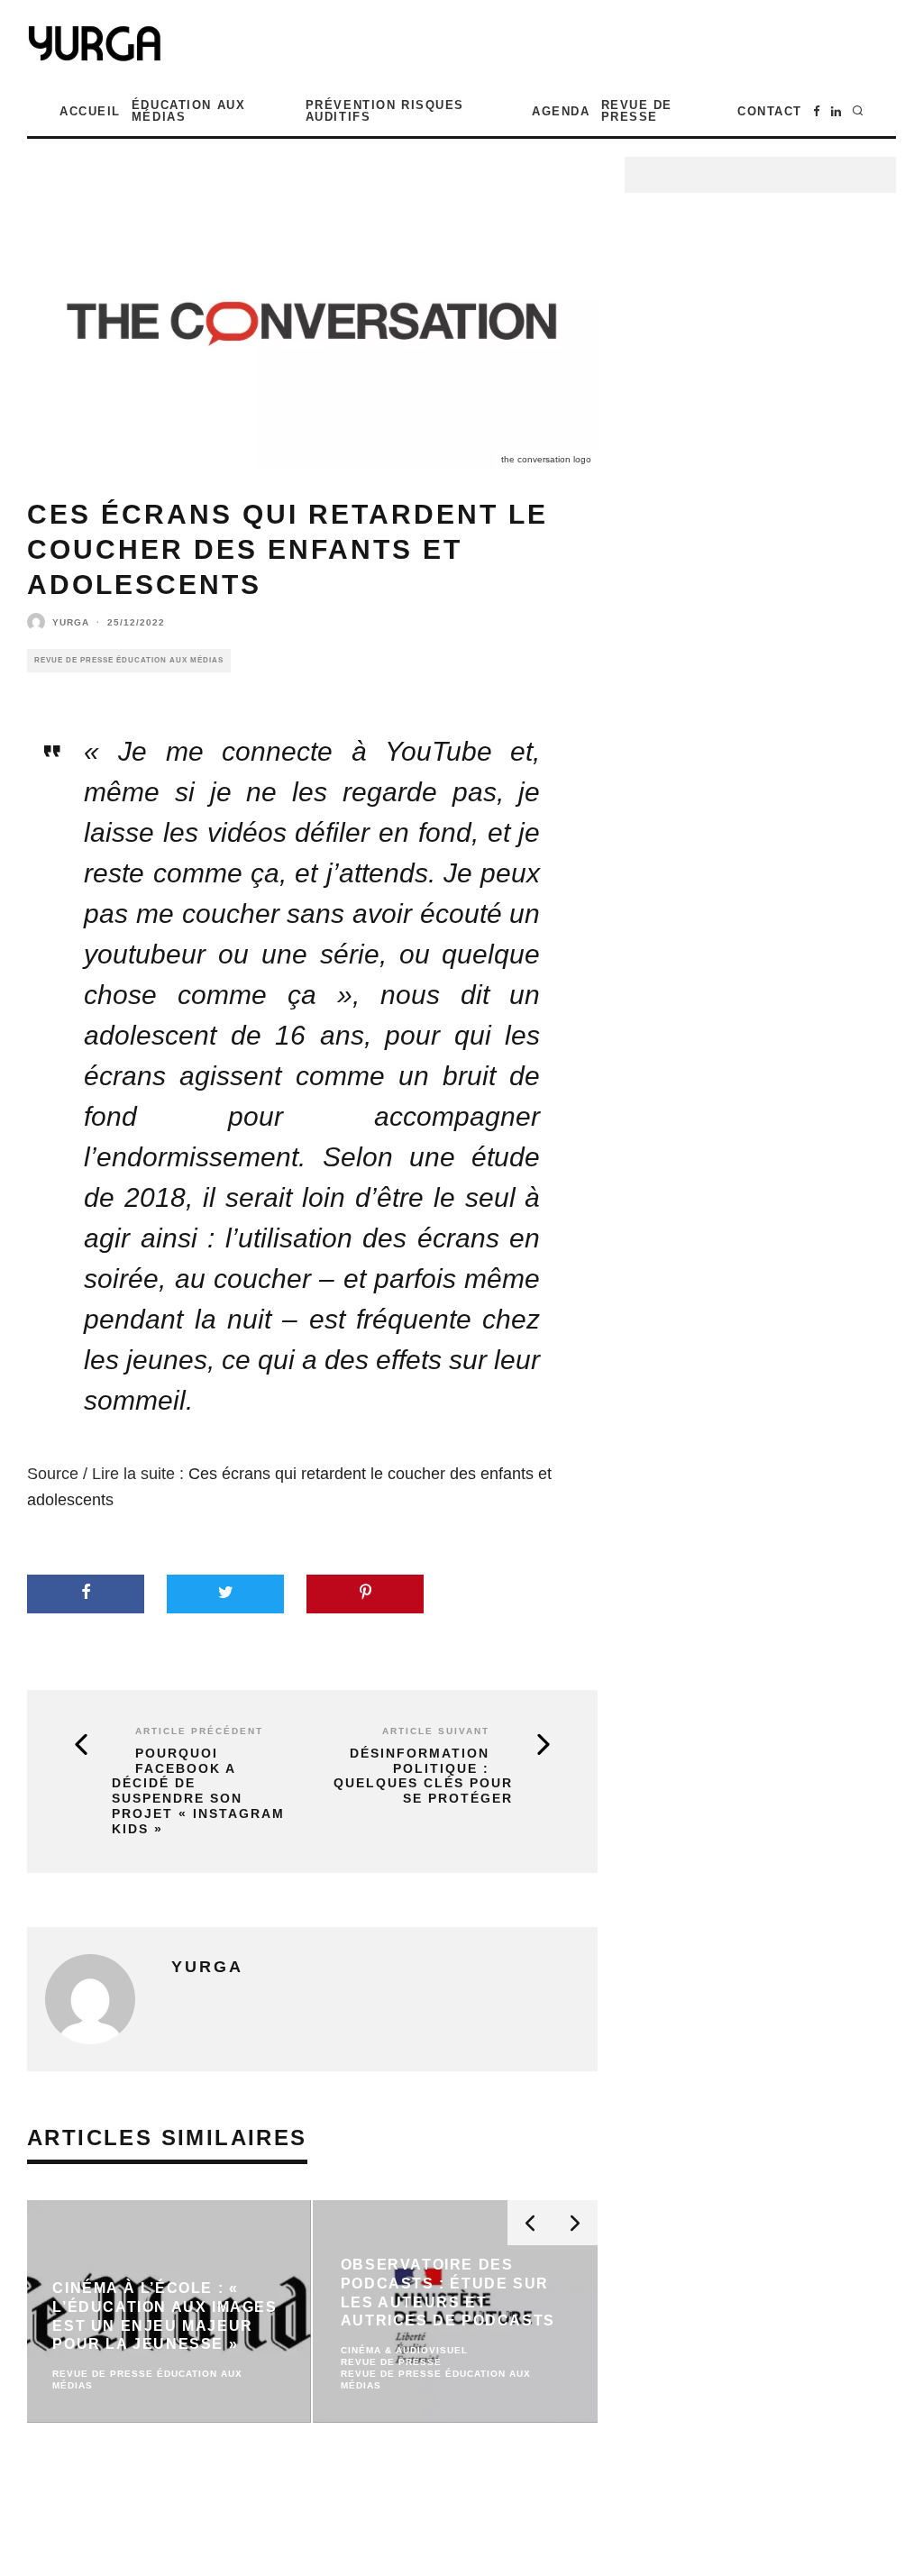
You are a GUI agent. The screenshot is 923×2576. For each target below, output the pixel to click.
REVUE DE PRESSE (637, 111)
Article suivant (436, 1731)
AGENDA (561, 111)
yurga (71, 622)
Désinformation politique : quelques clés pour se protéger (423, 1776)
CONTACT (770, 111)
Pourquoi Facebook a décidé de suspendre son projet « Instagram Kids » (198, 1791)
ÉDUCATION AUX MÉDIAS (188, 111)
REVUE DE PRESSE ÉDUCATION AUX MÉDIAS (129, 660)
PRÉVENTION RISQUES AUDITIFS (385, 111)
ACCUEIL (90, 111)
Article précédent (199, 1731)
